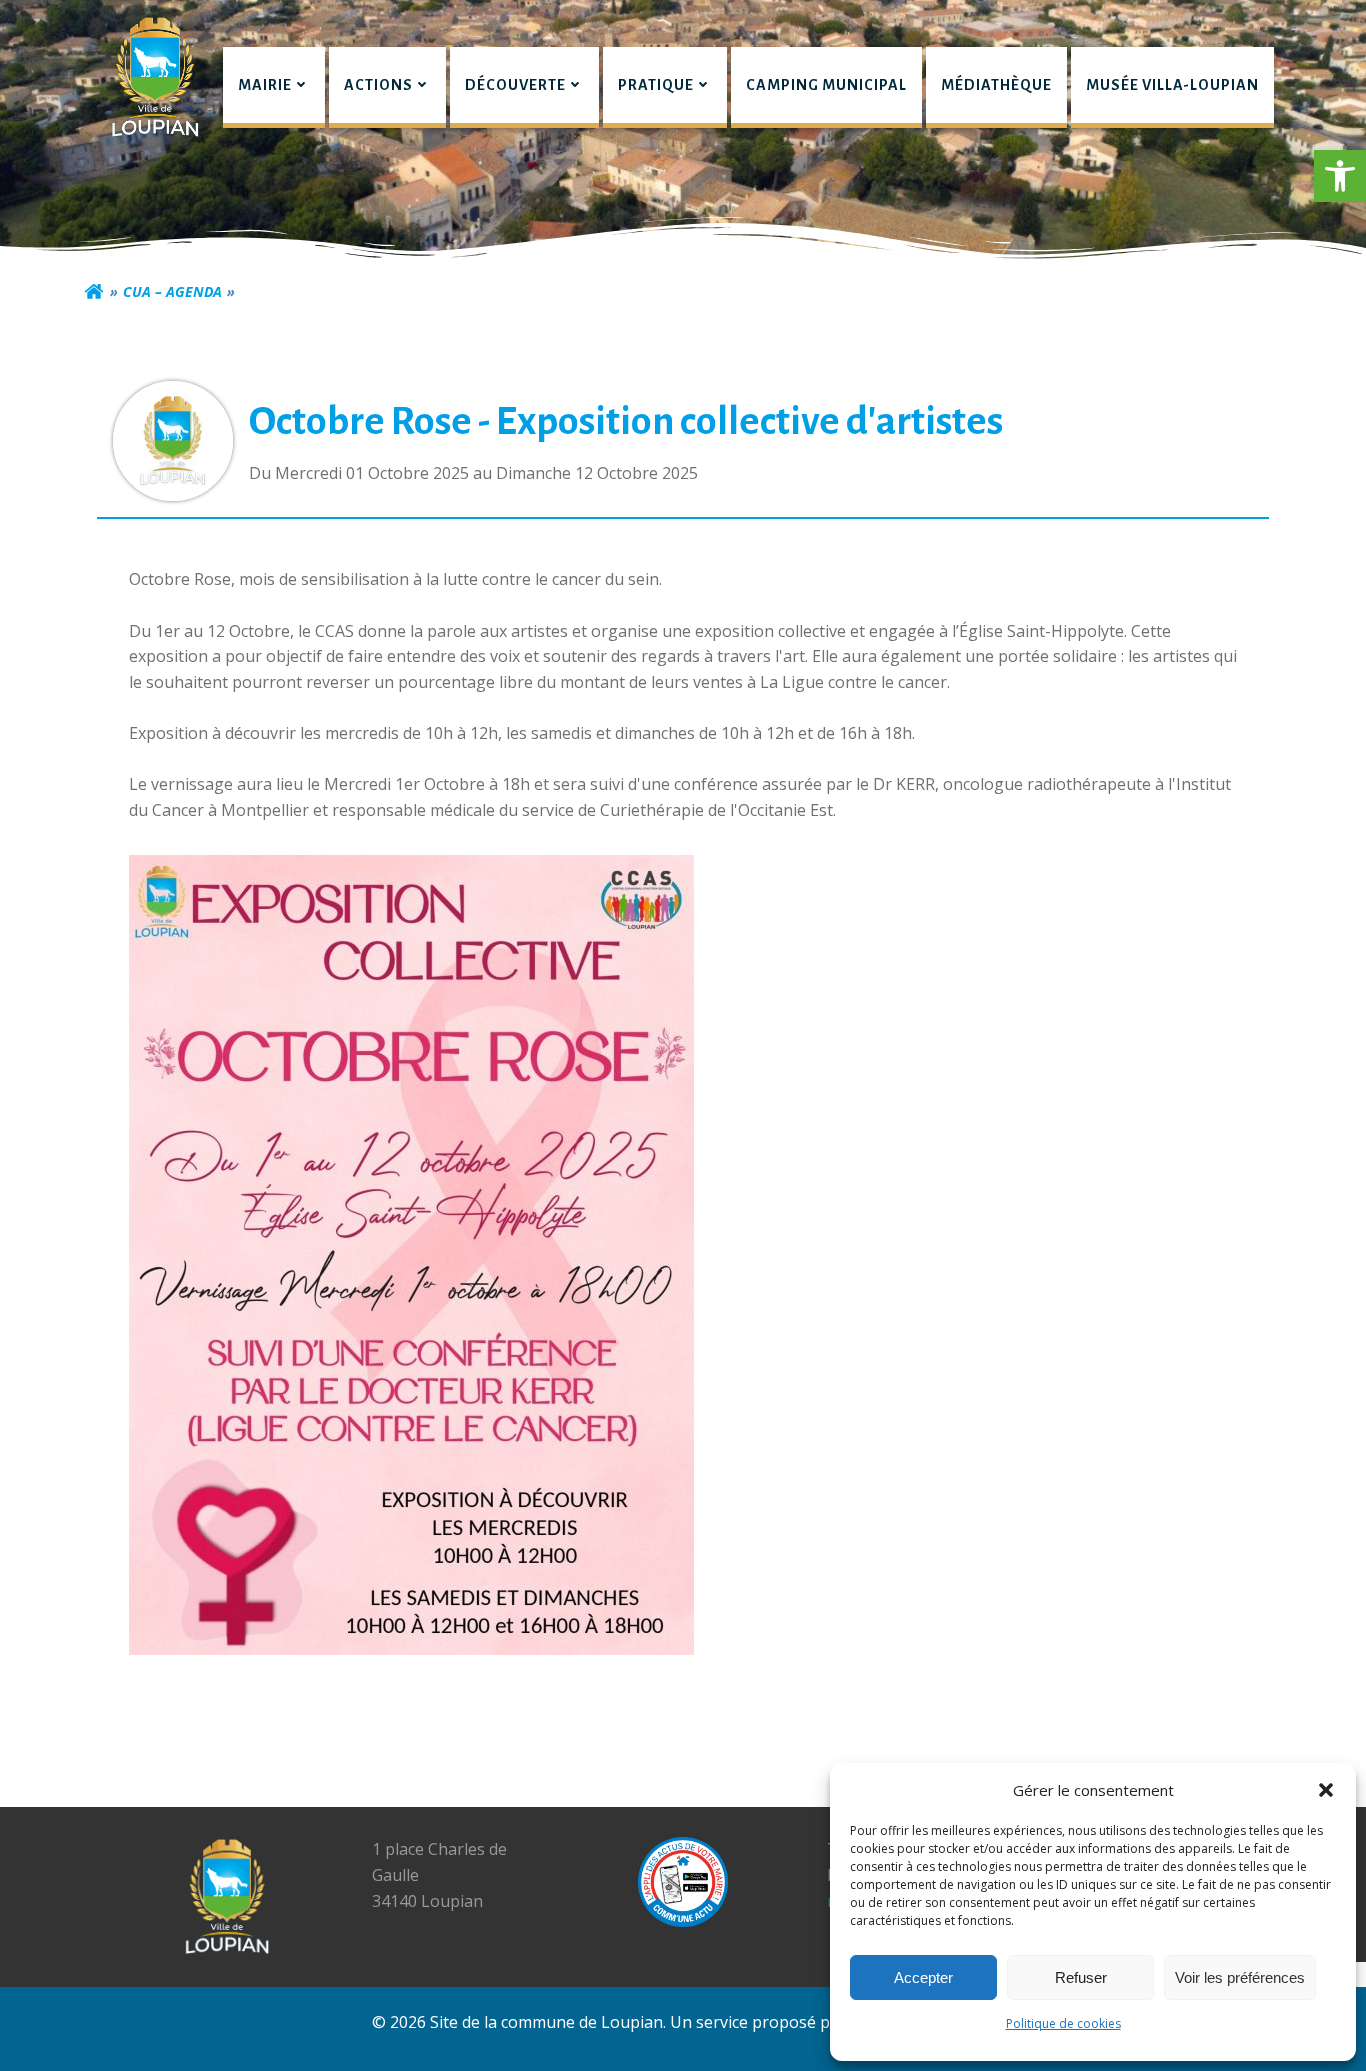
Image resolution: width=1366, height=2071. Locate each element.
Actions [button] (378, 85)
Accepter (923, 1977)
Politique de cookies (1063, 2023)
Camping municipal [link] (826, 85)
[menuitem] (274, 87)
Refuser (1081, 1977)
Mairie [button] (265, 85)
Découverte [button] (515, 85)
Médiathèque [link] (996, 85)
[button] (1340, 176)
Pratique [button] (656, 85)
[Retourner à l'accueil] (94, 292)
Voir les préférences (1240, 1977)
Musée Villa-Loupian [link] (1172, 85)
